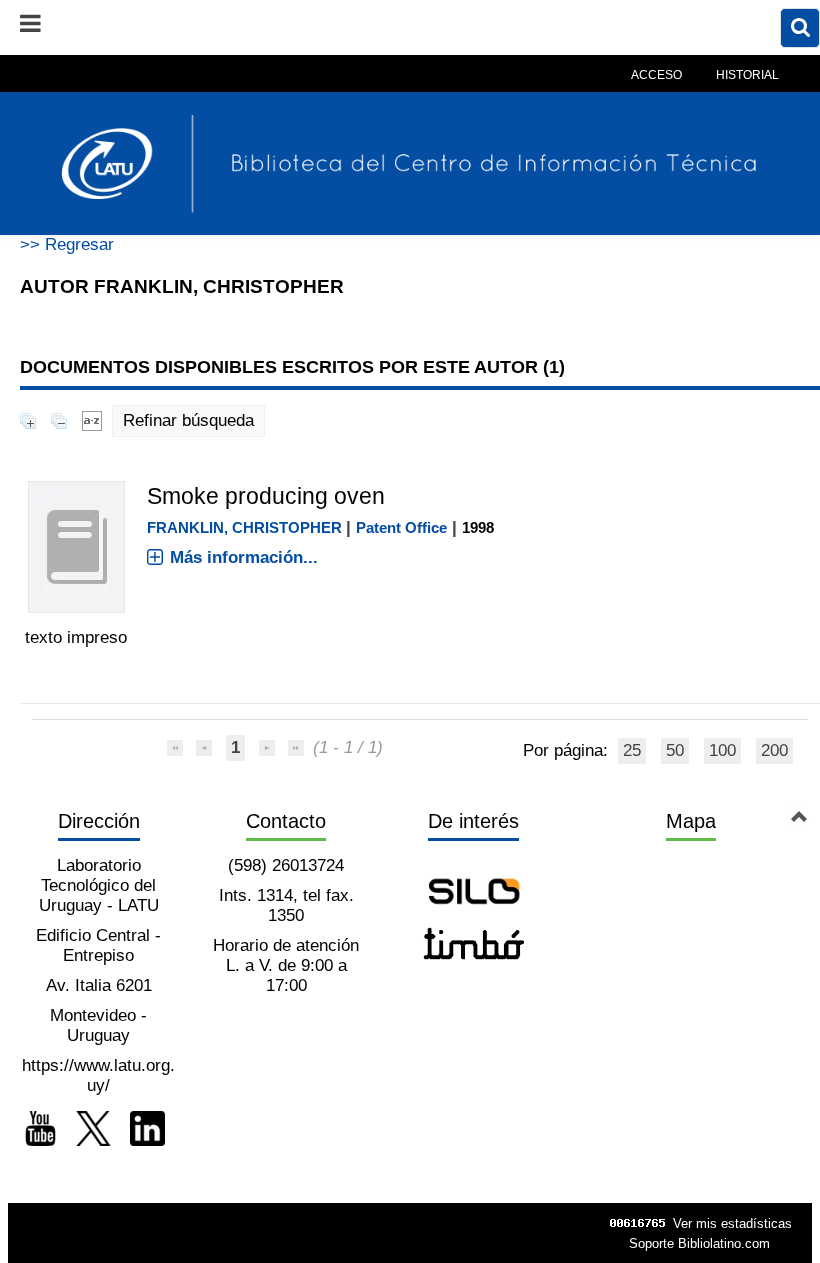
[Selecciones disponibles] (92, 420)
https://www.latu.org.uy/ (98, 1075)
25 (632, 750)
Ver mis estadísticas (732, 1223)
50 (675, 750)
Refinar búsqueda (188, 420)
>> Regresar (67, 244)
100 (722, 750)
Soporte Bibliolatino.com (699, 1243)
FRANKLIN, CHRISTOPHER (244, 527)
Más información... (244, 557)
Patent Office (401, 527)
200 (774, 750)
